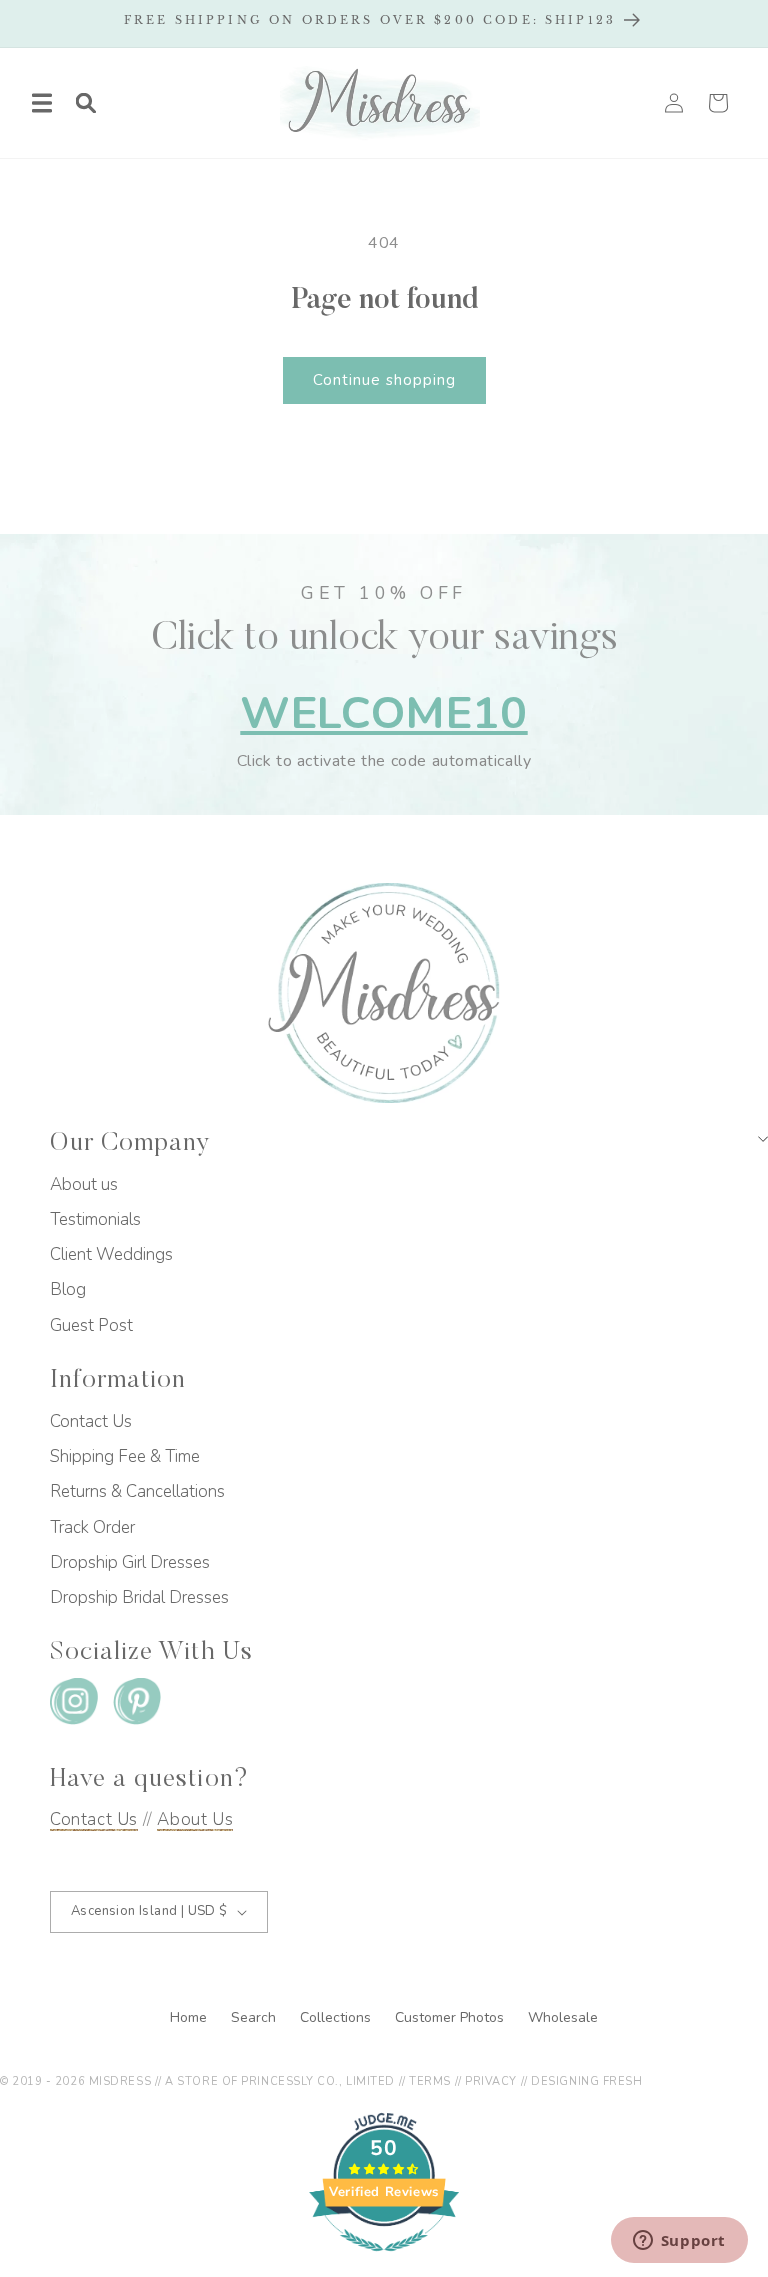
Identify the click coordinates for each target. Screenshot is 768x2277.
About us (84, 1184)
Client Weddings (111, 1254)
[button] (42, 103)
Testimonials (95, 1219)
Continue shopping (384, 380)
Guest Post (91, 1325)
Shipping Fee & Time (125, 1456)
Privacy (491, 2081)
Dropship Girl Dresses (130, 1562)
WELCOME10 (383, 713)
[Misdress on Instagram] (74, 1705)
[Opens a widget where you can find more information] (679, 2242)
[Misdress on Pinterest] (137, 1705)
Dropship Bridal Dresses (139, 1597)
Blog (68, 1289)
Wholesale (563, 2017)
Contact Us (91, 1421)
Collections (337, 2017)
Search (255, 2017)
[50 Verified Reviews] (384, 2262)
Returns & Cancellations (137, 1491)
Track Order (92, 1527)
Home (190, 2017)
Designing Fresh (586, 2081)
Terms (430, 2081)
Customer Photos (451, 2017)
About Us (195, 1819)
